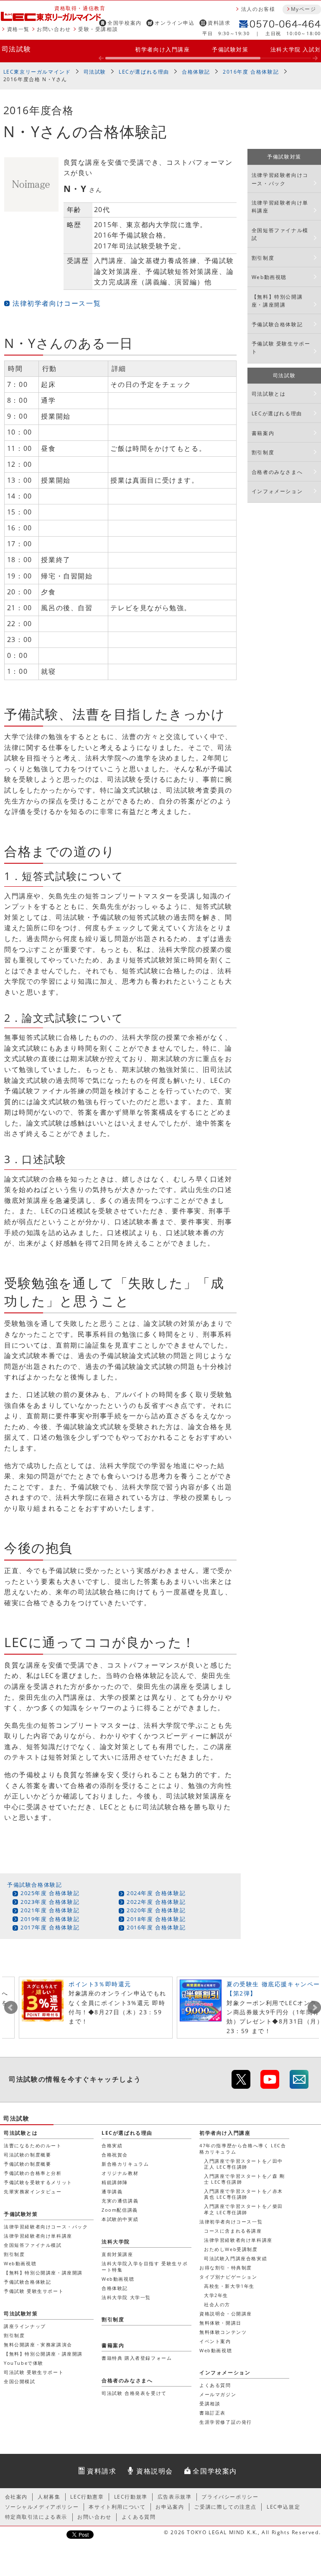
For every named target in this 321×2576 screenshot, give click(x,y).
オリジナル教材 (120, 2173)
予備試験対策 (230, 49)
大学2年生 (216, 2295)
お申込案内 (170, 2507)
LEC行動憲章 (87, 2497)
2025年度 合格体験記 (50, 1893)
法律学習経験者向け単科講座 (280, 207)
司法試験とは (269, 394)
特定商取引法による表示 (36, 2517)
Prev (11, 2008)
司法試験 (16, 49)
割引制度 (263, 258)
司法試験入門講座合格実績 (236, 2258)
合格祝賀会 (115, 2155)
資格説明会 (155, 2471)
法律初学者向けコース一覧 (57, 303)
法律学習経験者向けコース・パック (280, 179)
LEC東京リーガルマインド (37, 72)
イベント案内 (215, 2341)
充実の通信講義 (120, 2201)
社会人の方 (217, 2304)
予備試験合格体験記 (34, 1885)
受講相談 (210, 2403)
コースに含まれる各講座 (233, 2231)
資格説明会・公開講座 (226, 2314)
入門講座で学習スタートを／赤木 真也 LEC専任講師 (243, 2194)
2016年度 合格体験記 (251, 72)
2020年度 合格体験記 (156, 1910)
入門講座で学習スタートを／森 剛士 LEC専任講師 (245, 2179)
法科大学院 (116, 2242)
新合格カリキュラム (125, 2164)
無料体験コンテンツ (223, 2332)
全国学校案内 (125, 23)
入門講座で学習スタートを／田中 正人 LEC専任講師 (243, 2164)
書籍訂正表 (213, 2413)
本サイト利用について (117, 2507)
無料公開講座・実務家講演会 (38, 2344)
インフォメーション (277, 491)
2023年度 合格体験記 (50, 1902)
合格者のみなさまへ (277, 472)
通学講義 (112, 2191)
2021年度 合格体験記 (50, 1910)
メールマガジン (218, 2394)
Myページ (303, 9)
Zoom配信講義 (120, 2210)
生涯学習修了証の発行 (226, 2422)
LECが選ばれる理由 (144, 72)
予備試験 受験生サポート (281, 348)
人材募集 (49, 2497)
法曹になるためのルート (33, 2145)
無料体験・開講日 (220, 2323)
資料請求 (219, 23)
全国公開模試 (20, 2381)
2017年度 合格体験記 (50, 1927)
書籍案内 (263, 433)
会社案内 (16, 2497)
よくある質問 (215, 2385)
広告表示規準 (175, 2497)
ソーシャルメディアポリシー (42, 2507)
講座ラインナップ (25, 2326)
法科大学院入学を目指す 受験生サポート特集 (145, 2266)
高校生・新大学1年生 (229, 2286)
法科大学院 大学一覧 (126, 2297)
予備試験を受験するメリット (38, 2182)
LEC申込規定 (283, 2507)
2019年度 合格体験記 (50, 1919)
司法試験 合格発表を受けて (134, 2393)
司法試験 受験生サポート (34, 2372)
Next (314, 2008)
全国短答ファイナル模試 (280, 234)
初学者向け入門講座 (162, 49)
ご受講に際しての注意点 (225, 2507)
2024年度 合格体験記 (156, 1893)
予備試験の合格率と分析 (33, 2173)
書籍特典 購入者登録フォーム (137, 2358)
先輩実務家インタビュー (33, 2191)
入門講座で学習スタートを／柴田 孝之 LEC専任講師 (243, 2209)
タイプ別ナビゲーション (228, 2277)
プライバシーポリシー (230, 2497)
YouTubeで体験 (24, 2363)
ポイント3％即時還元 (100, 1984)
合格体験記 (196, 72)
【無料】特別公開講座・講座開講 (277, 301)
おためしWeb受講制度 (231, 2249)
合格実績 (112, 2145)
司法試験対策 (21, 2314)
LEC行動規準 (131, 2497)
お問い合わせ (54, 29)
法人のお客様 (258, 9)
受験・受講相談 (98, 29)
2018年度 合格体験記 (156, 1919)
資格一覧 (18, 29)
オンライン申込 (175, 23)
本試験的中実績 (120, 2219)
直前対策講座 (117, 2254)
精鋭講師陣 (115, 2182)
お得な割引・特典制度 (226, 2268)
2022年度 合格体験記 (156, 1902)
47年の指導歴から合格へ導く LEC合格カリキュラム (243, 2148)
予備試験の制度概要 (27, 2164)
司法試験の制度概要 (27, 2155)
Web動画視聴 (269, 277)
